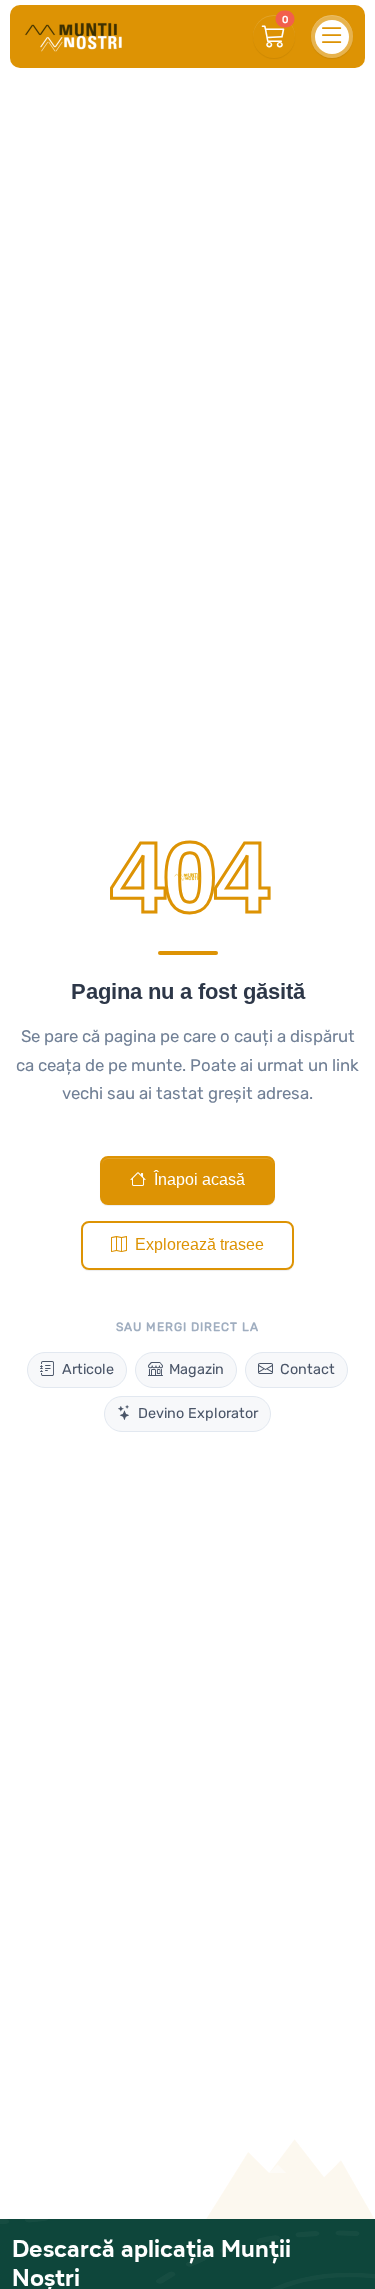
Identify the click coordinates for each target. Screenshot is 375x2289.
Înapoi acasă (199, 1179)
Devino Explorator (198, 1413)
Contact (307, 1369)
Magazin (196, 1369)
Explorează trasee (199, 1244)
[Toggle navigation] (332, 36)
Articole (88, 1369)
